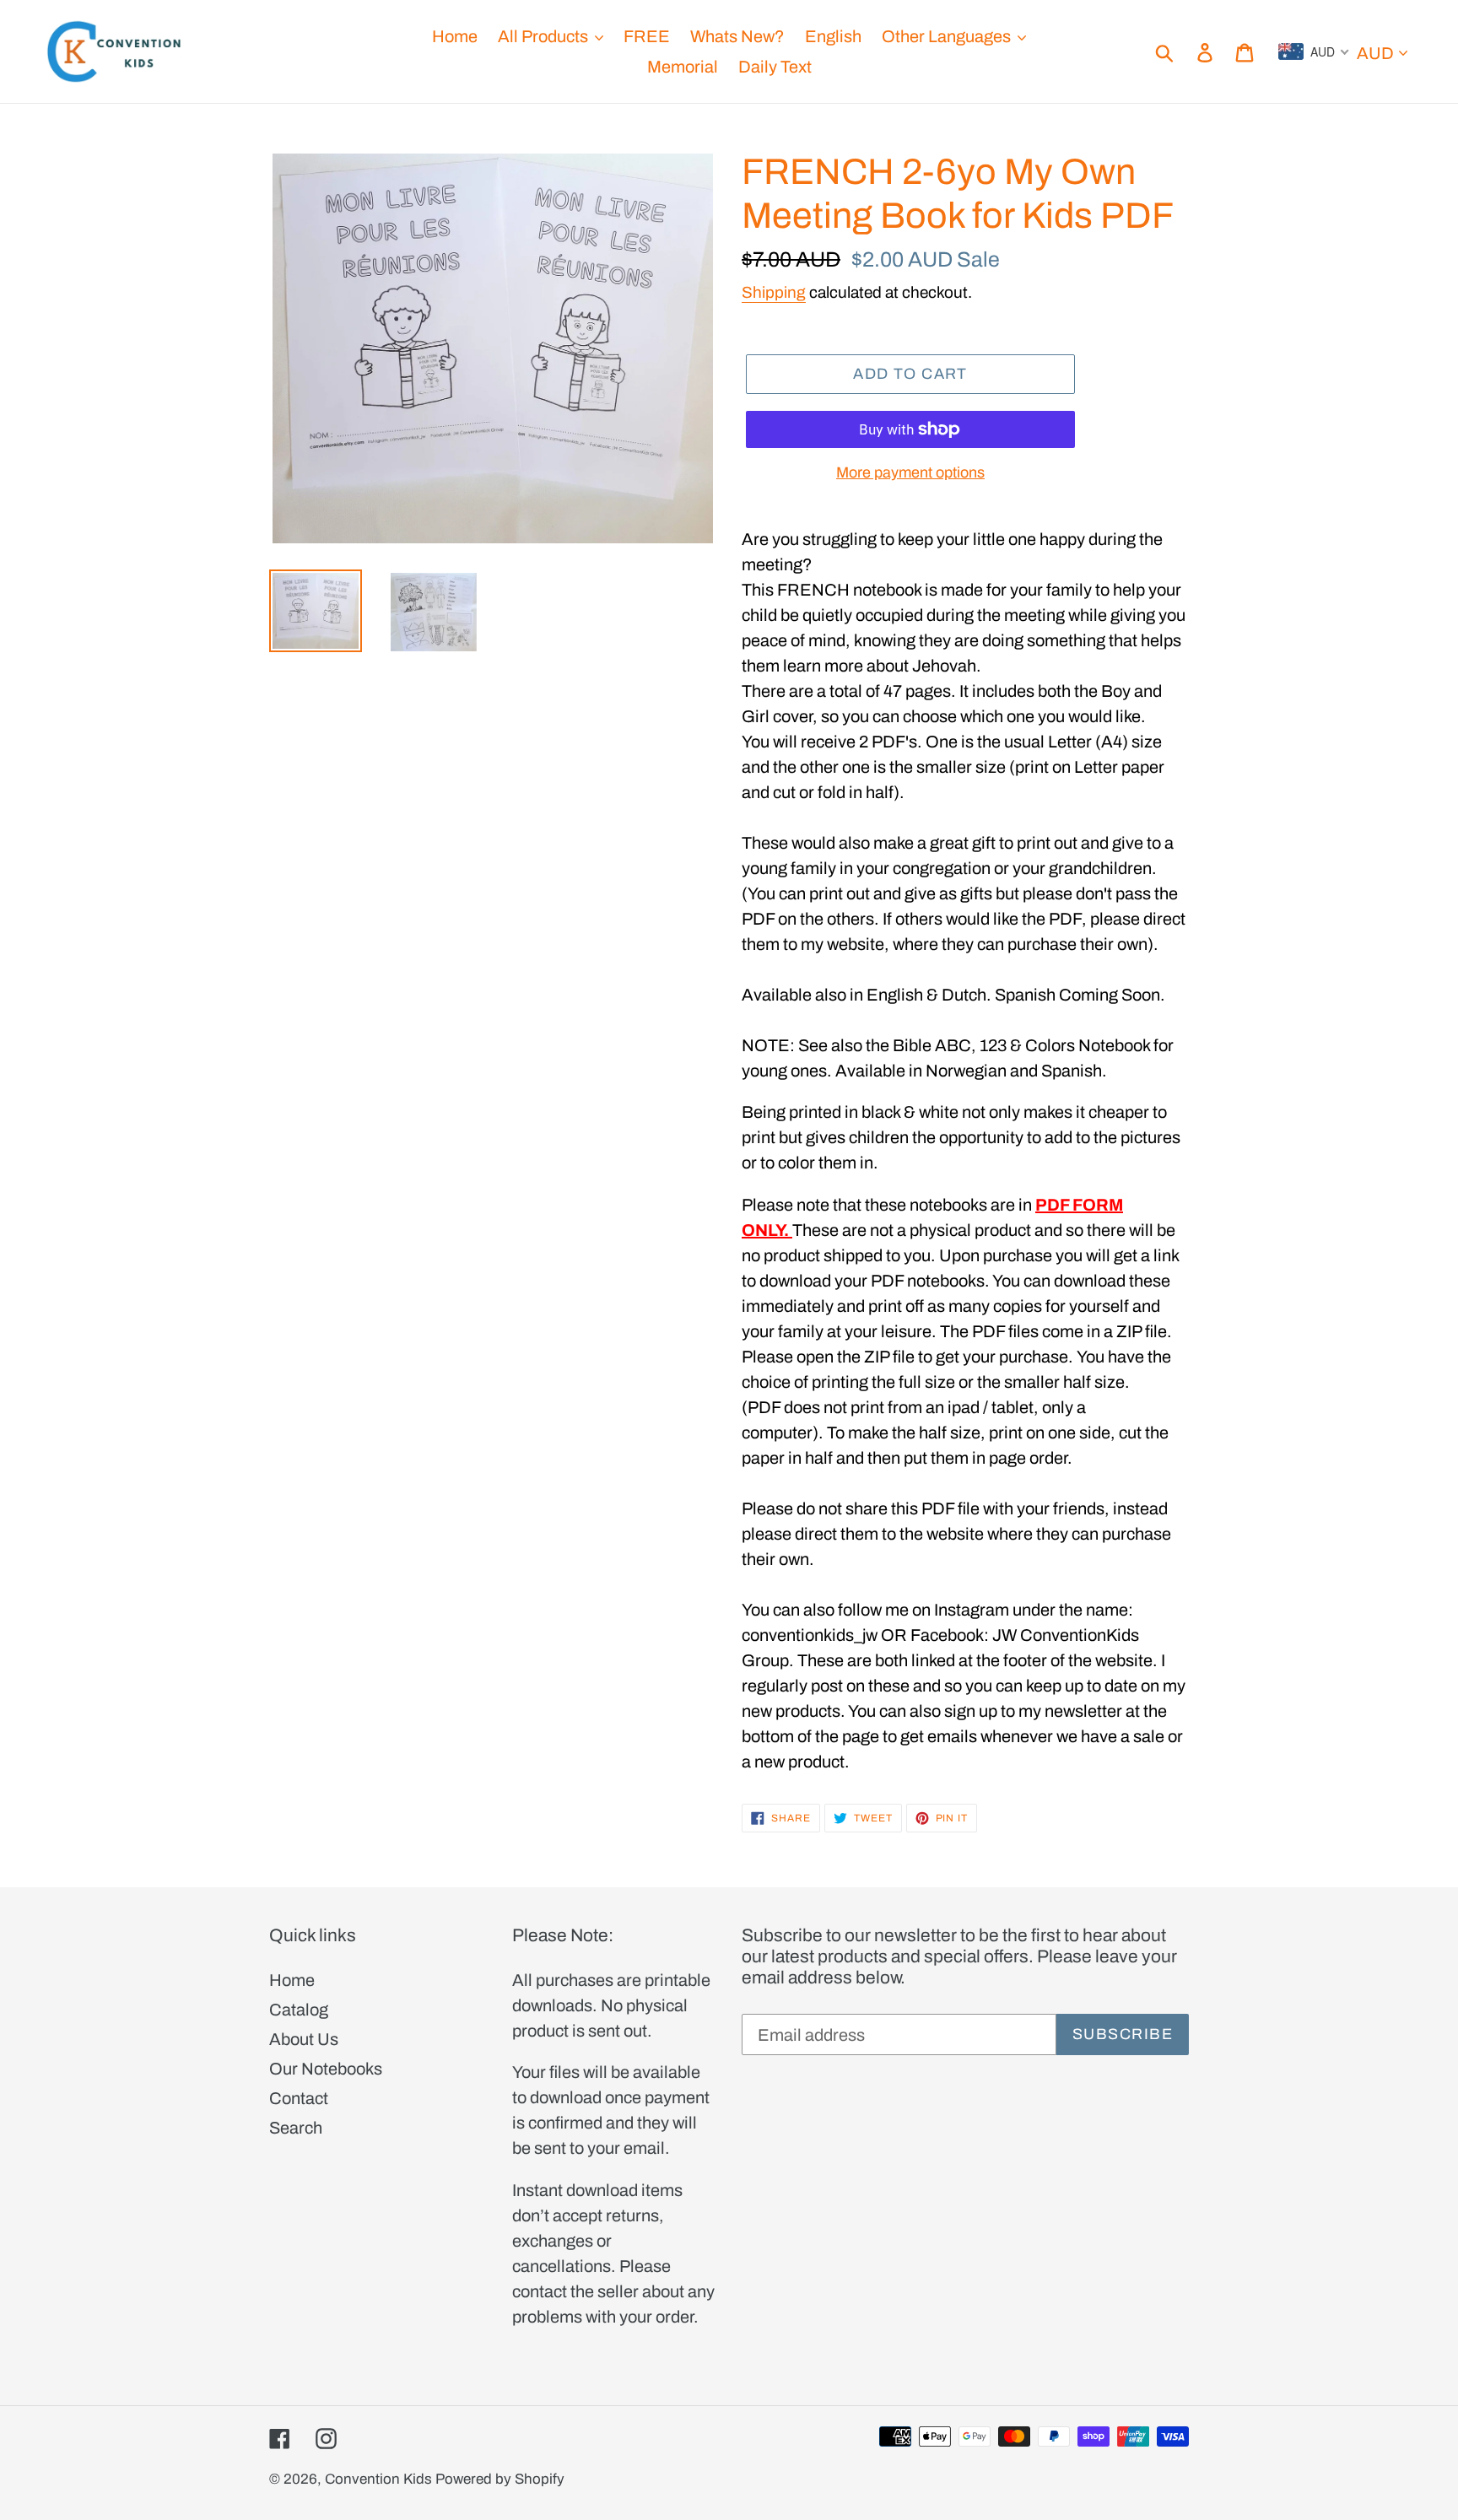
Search (296, 2128)
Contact (299, 2098)
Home (292, 1980)
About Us (304, 2039)
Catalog (299, 2010)
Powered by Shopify (500, 2479)
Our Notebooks (326, 2069)
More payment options (910, 472)
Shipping (774, 292)
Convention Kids (378, 2479)
